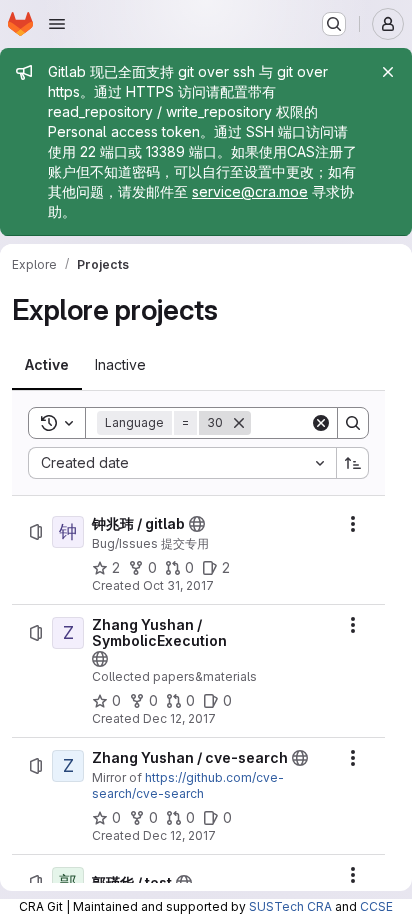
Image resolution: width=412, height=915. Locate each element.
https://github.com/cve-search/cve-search (188, 785)
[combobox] (182, 463)
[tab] (47, 365)
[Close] (388, 72)
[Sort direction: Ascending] (353, 463)
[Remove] (239, 423)
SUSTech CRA (290, 906)
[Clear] (321, 423)
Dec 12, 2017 (179, 718)
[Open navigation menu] (57, 24)
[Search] (353, 423)
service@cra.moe (250, 191)
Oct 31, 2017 (178, 585)
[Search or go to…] (334, 24)
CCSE (376, 906)
